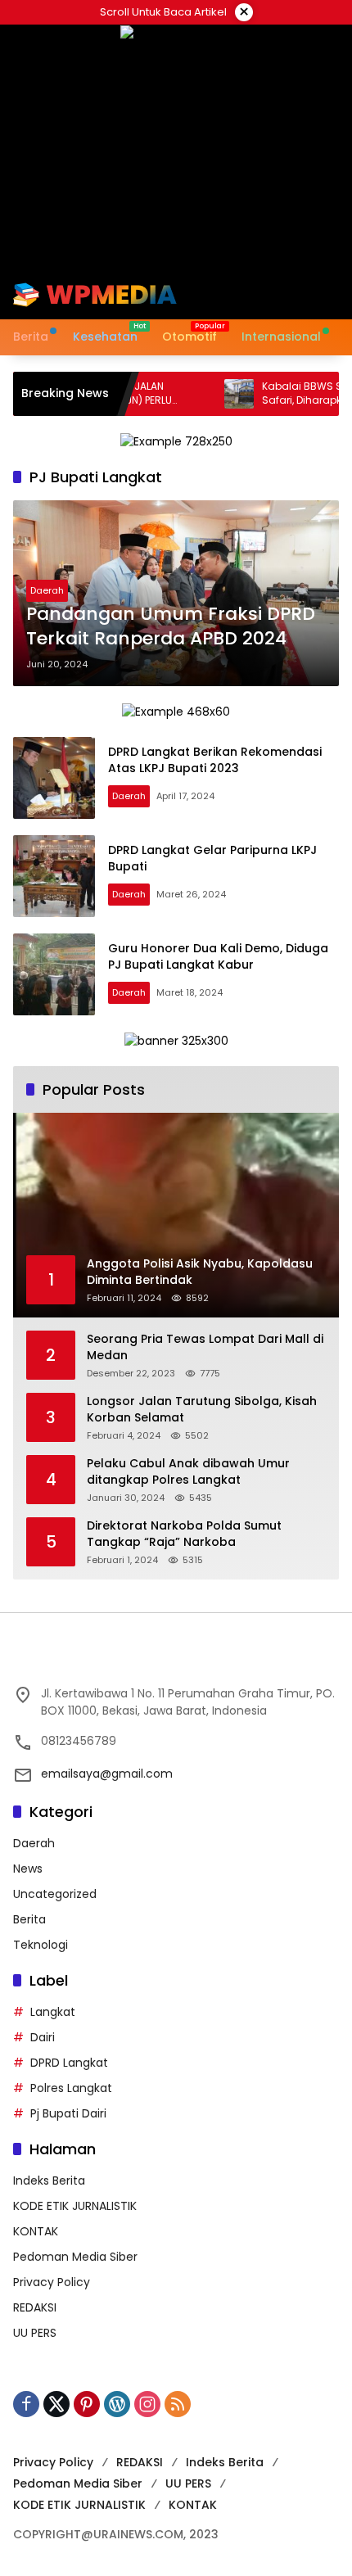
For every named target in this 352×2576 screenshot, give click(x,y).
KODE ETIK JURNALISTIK (75, 2206)
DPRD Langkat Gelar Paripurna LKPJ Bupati (212, 858)
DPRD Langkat (69, 2063)
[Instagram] (147, 2404)
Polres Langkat (71, 2088)
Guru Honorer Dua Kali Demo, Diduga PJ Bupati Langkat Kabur (218, 956)
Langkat (53, 2012)
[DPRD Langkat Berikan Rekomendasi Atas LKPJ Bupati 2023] (54, 778)
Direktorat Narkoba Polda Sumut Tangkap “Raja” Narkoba (184, 1534)
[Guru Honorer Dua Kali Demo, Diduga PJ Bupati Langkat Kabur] (54, 974)
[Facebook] (26, 2404)
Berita (29, 1919)
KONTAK (36, 2231)
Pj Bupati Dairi (68, 2113)
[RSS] (178, 2404)
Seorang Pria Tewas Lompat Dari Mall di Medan (205, 1347)
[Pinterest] (87, 2404)
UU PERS (35, 2333)
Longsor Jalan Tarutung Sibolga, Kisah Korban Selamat (202, 1410)
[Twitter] (56, 2404)
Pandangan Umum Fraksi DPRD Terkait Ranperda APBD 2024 (171, 627)
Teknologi (41, 1945)
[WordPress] (117, 2404)
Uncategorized (55, 1894)
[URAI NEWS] (95, 294)
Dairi (43, 2037)
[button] (273, 295)
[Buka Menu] (301, 295)
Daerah (47, 590)
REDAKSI (35, 2307)
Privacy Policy (52, 2282)
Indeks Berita (49, 2181)
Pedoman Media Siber (75, 2257)
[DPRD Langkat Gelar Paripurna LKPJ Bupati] (54, 876)
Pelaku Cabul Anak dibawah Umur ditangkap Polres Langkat (188, 1472)
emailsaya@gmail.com (107, 1774)
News (28, 1869)
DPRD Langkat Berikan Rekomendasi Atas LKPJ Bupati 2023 (215, 760)
